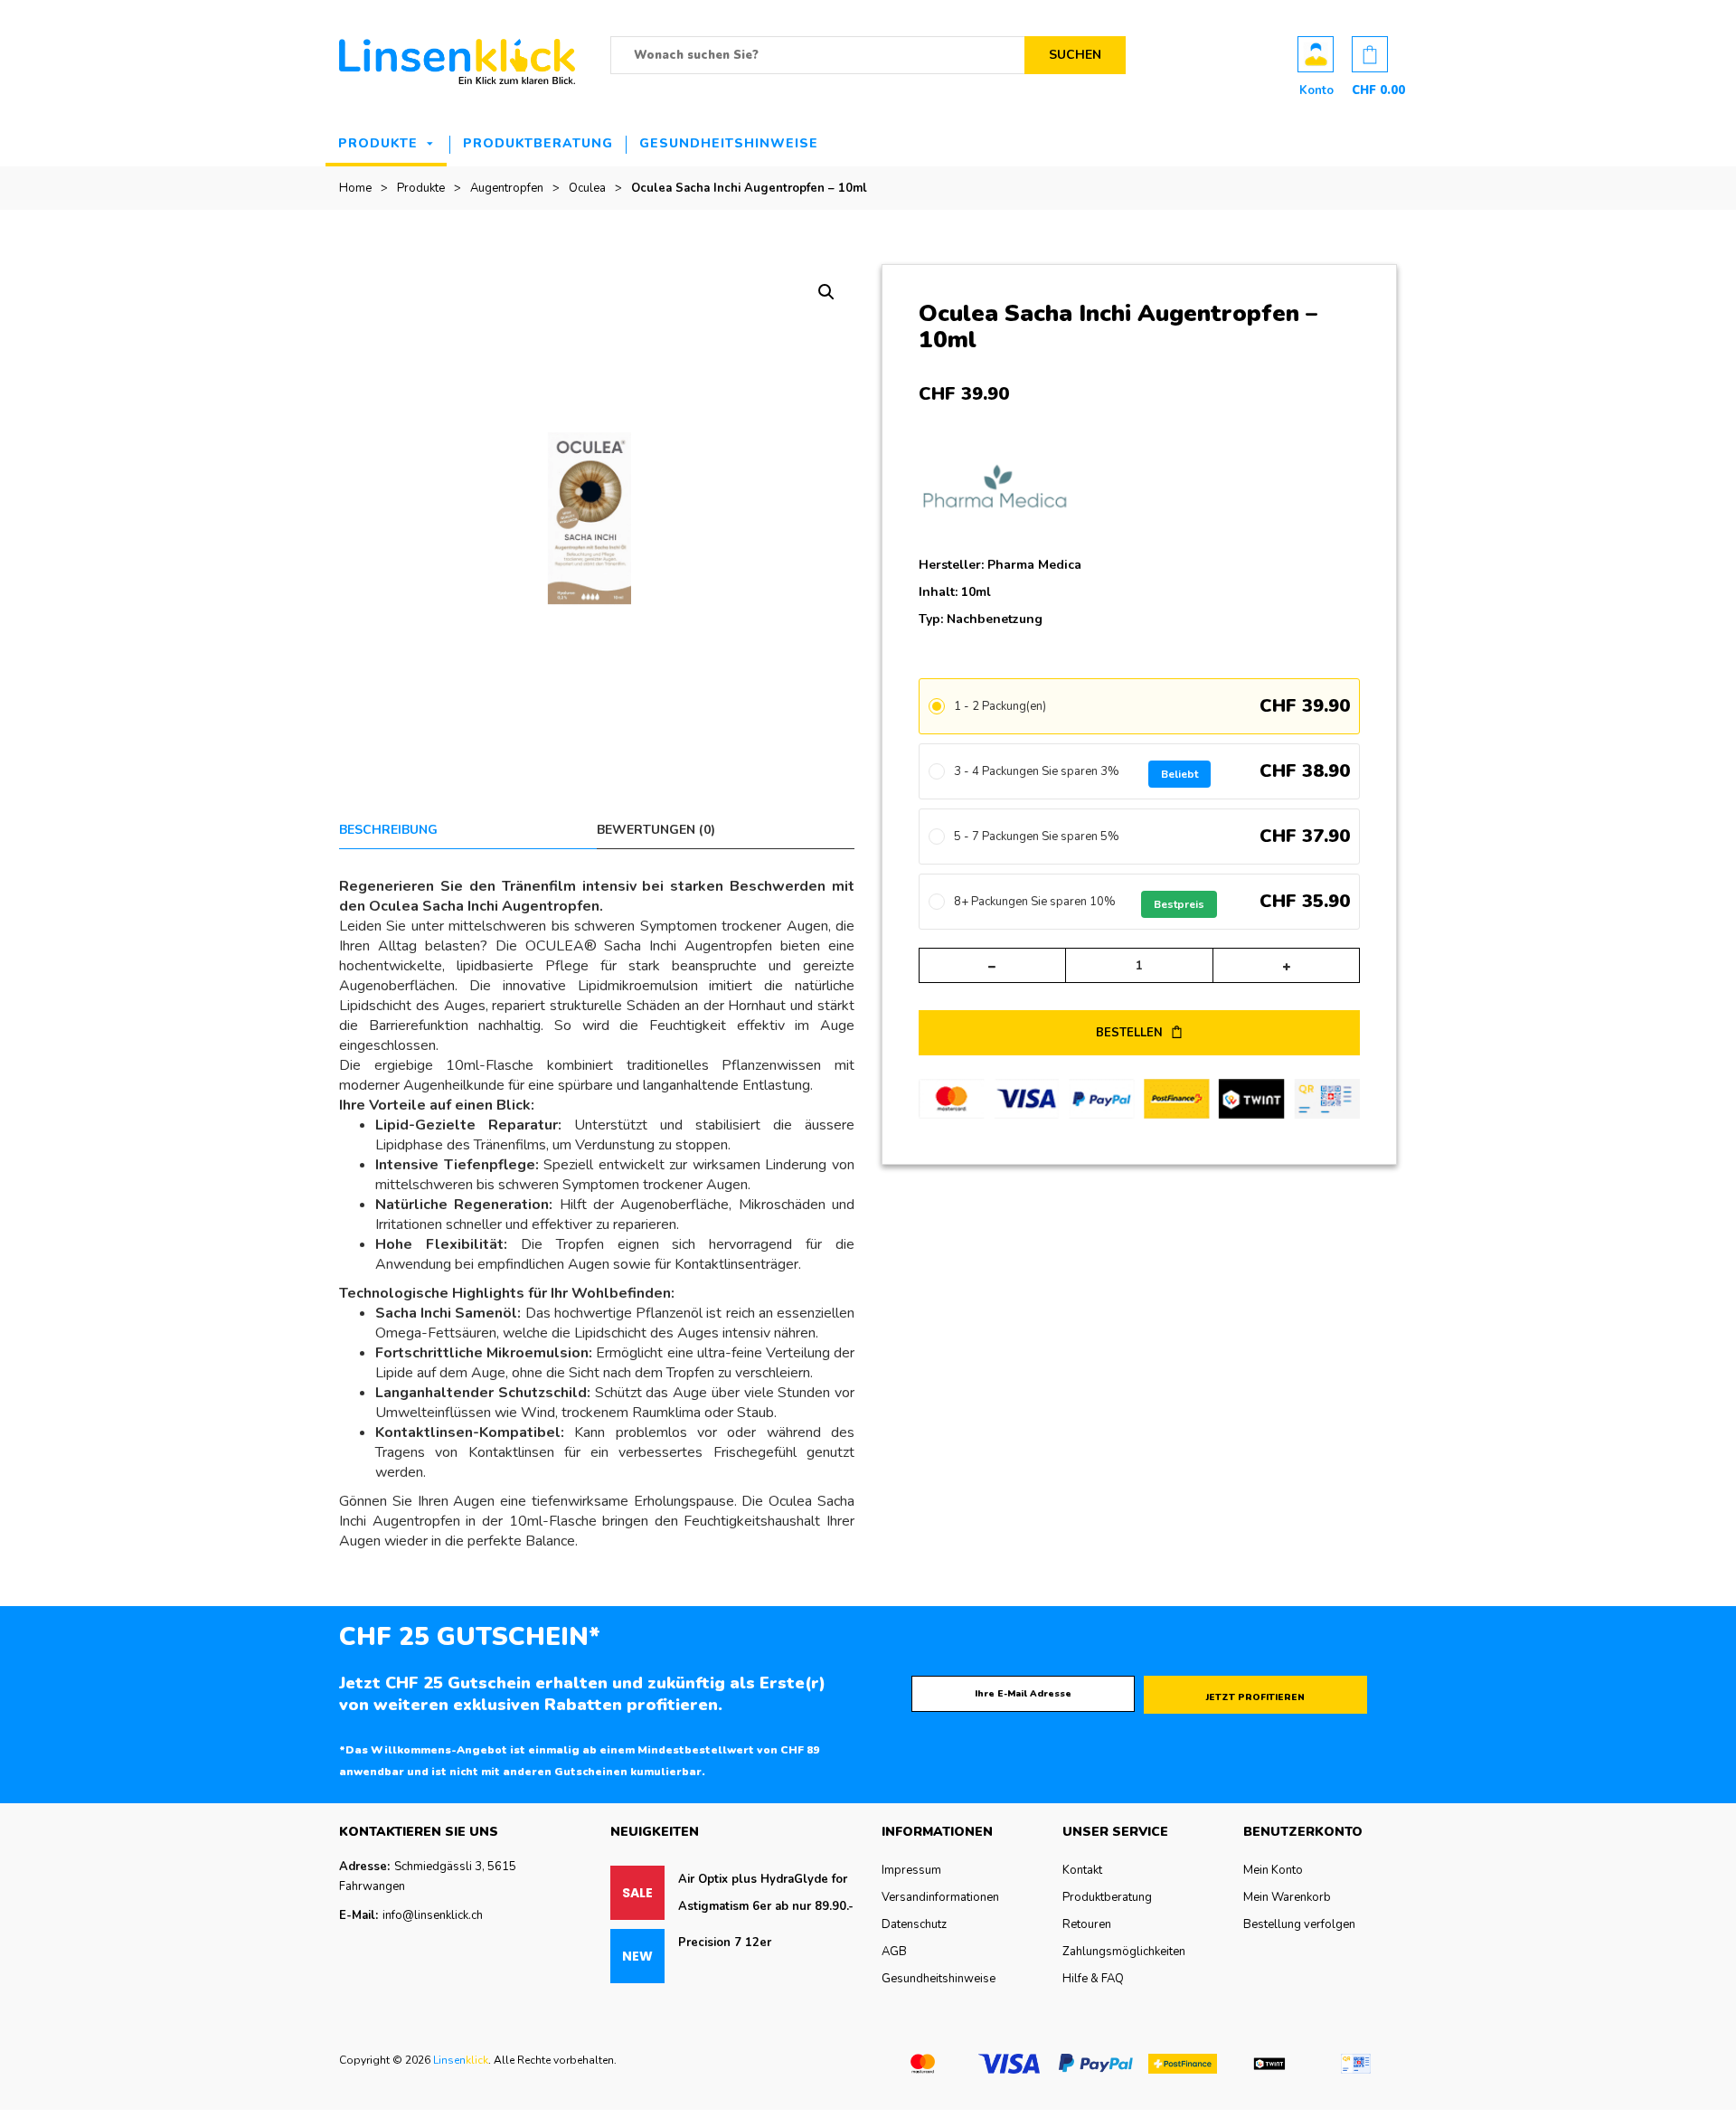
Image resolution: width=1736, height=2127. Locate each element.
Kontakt (1082, 1870)
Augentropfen (507, 188)
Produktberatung (538, 143)
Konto (1316, 54)
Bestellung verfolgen (1299, 1924)
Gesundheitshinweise (729, 143)
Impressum (911, 1870)
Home (355, 188)
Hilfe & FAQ (1093, 1979)
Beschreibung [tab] (388, 830)
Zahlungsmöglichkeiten (1124, 1952)
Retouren (1087, 1924)
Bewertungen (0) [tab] (656, 830)
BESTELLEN (1131, 1033)
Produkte (378, 143)
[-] (992, 965)
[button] (826, 292)
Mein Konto (1273, 1870)
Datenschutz (914, 1924)
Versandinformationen (940, 1897)
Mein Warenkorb (1287, 1897)
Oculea (587, 188)
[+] (1286, 965)
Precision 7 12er (725, 1943)
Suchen (1075, 55)
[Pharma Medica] (1006, 491)
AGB (894, 1952)
